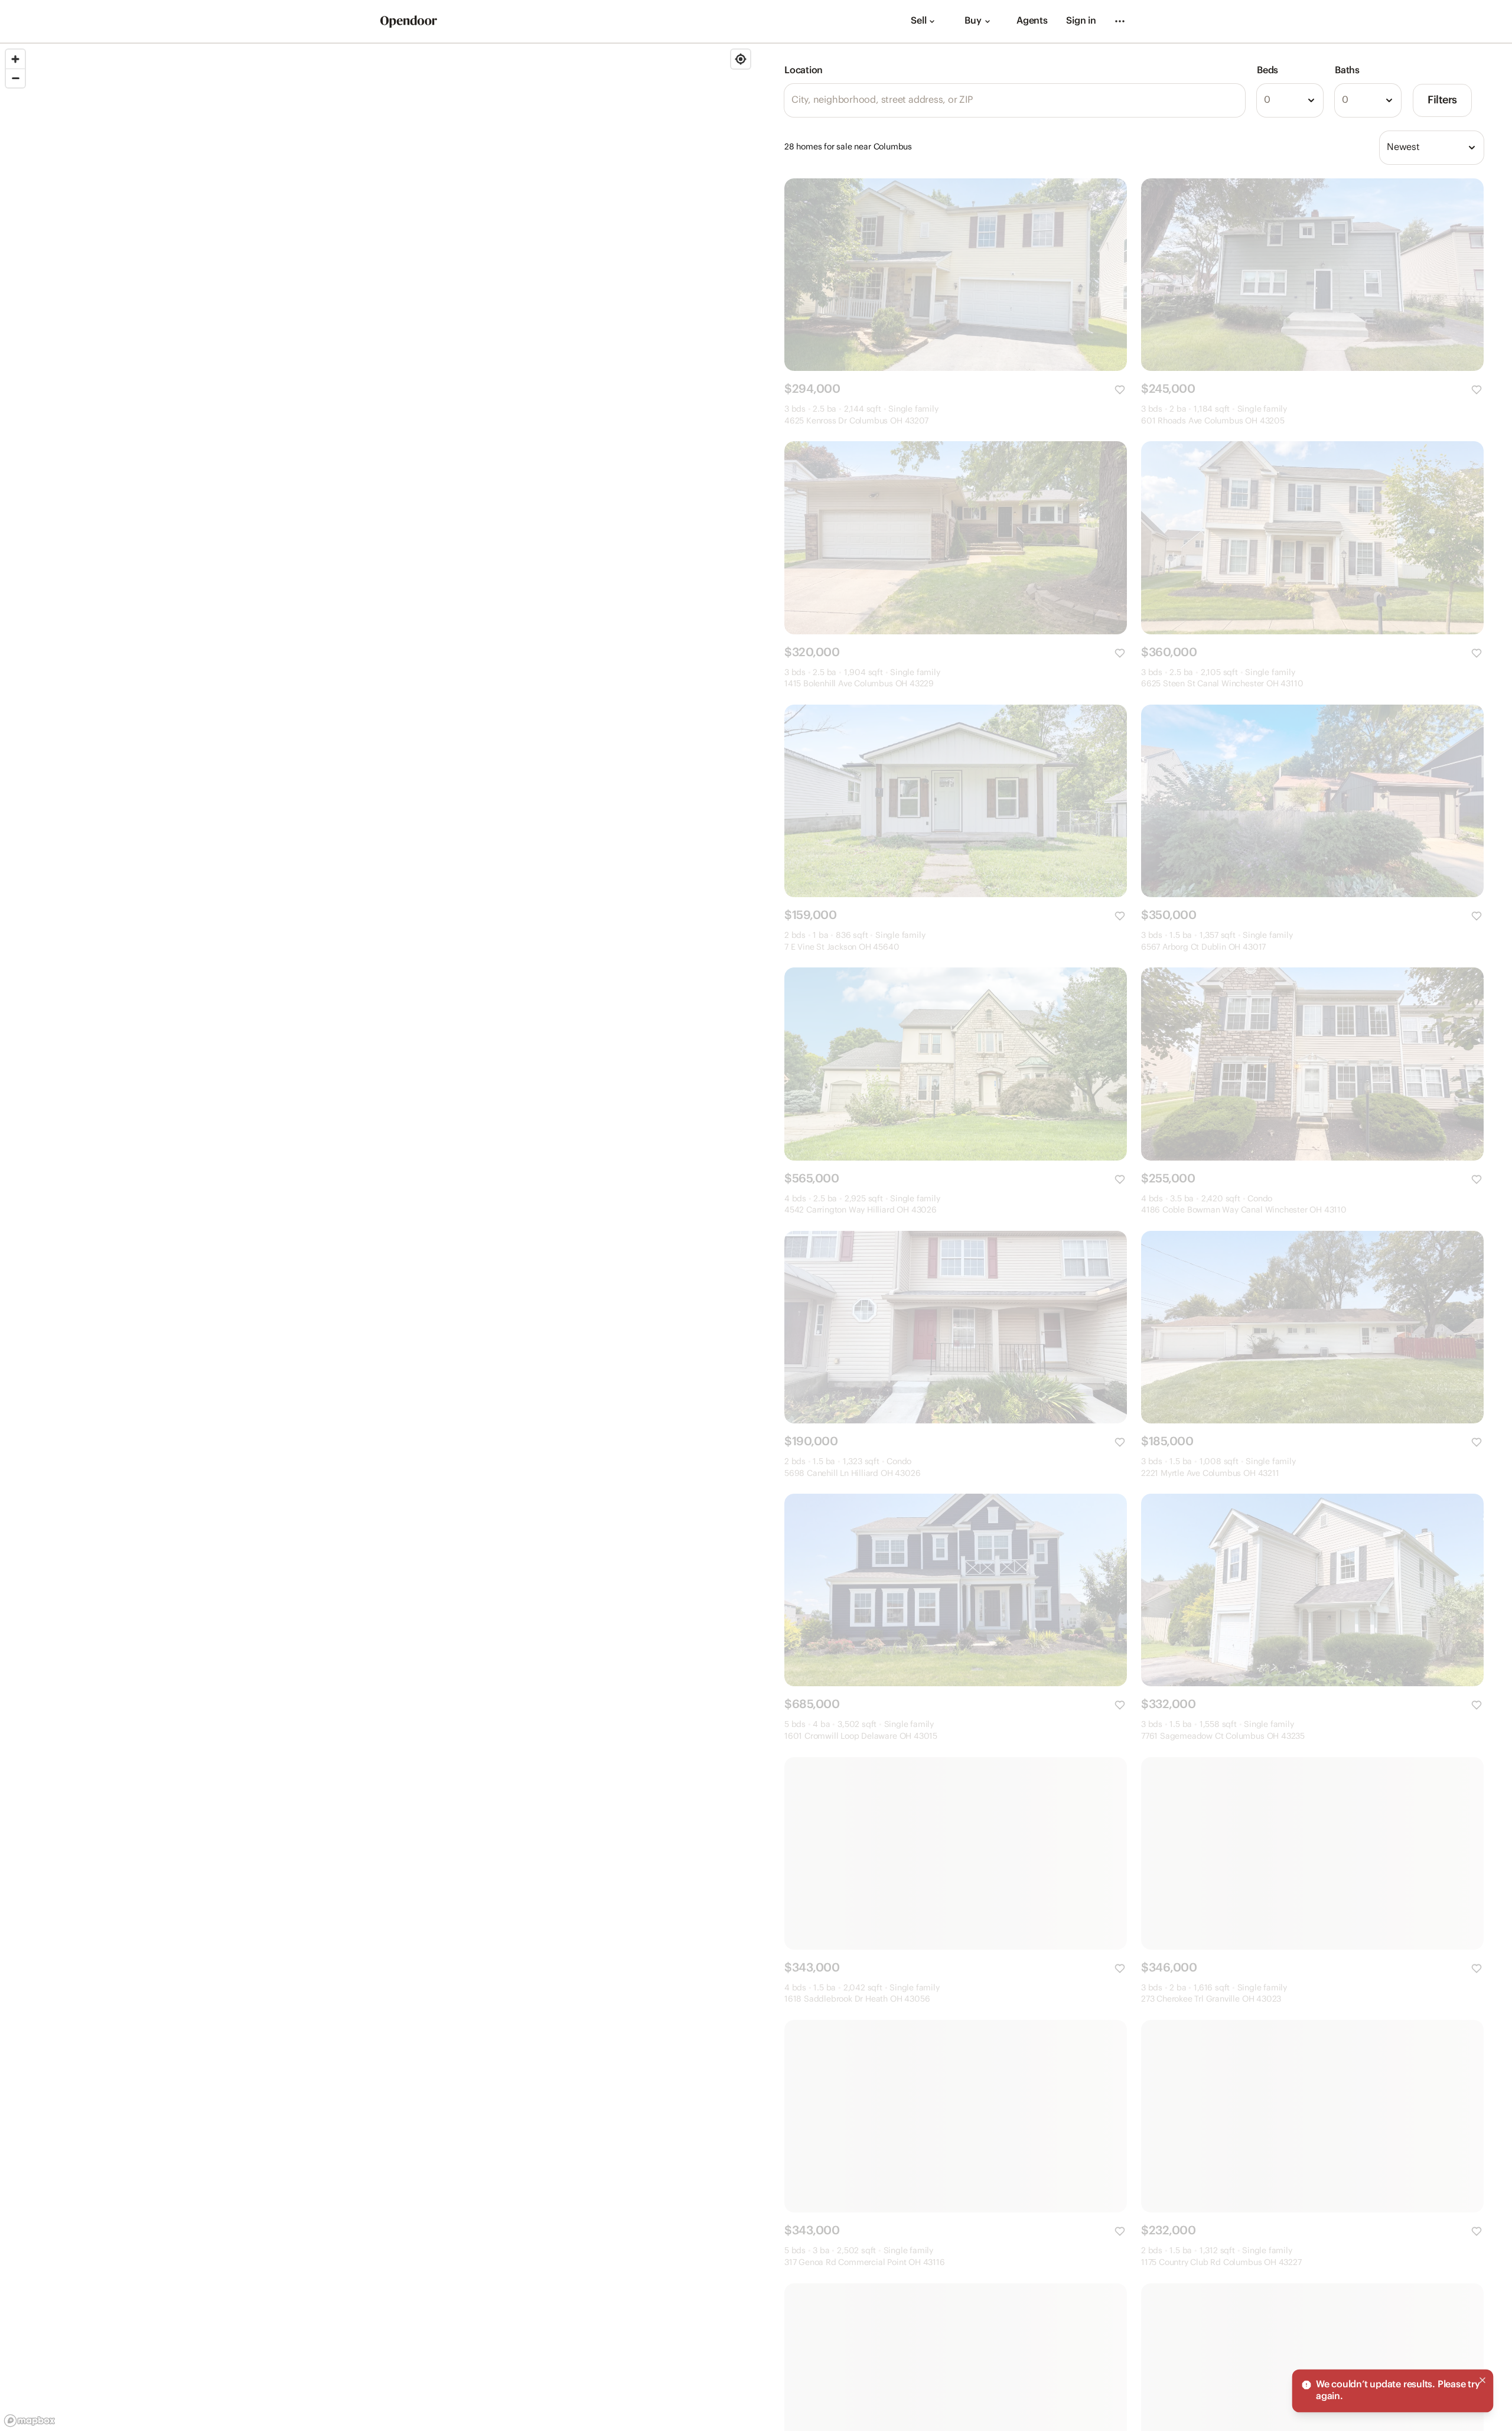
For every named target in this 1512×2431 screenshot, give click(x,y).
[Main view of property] (956, 275)
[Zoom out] (15, 78)
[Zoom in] (15, 59)
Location (804, 71)
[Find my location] (741, 59)
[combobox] (1290, 100)
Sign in (1081, 21)
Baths (1347, 71)
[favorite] (1120, 390)
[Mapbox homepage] (30, 2421)
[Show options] (1311, 100)
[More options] (1120, 21)
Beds (1267, 71)
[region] (378, 1237)
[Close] (1482, 2380)
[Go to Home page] (409, 22)
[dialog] (1393, 2391)
